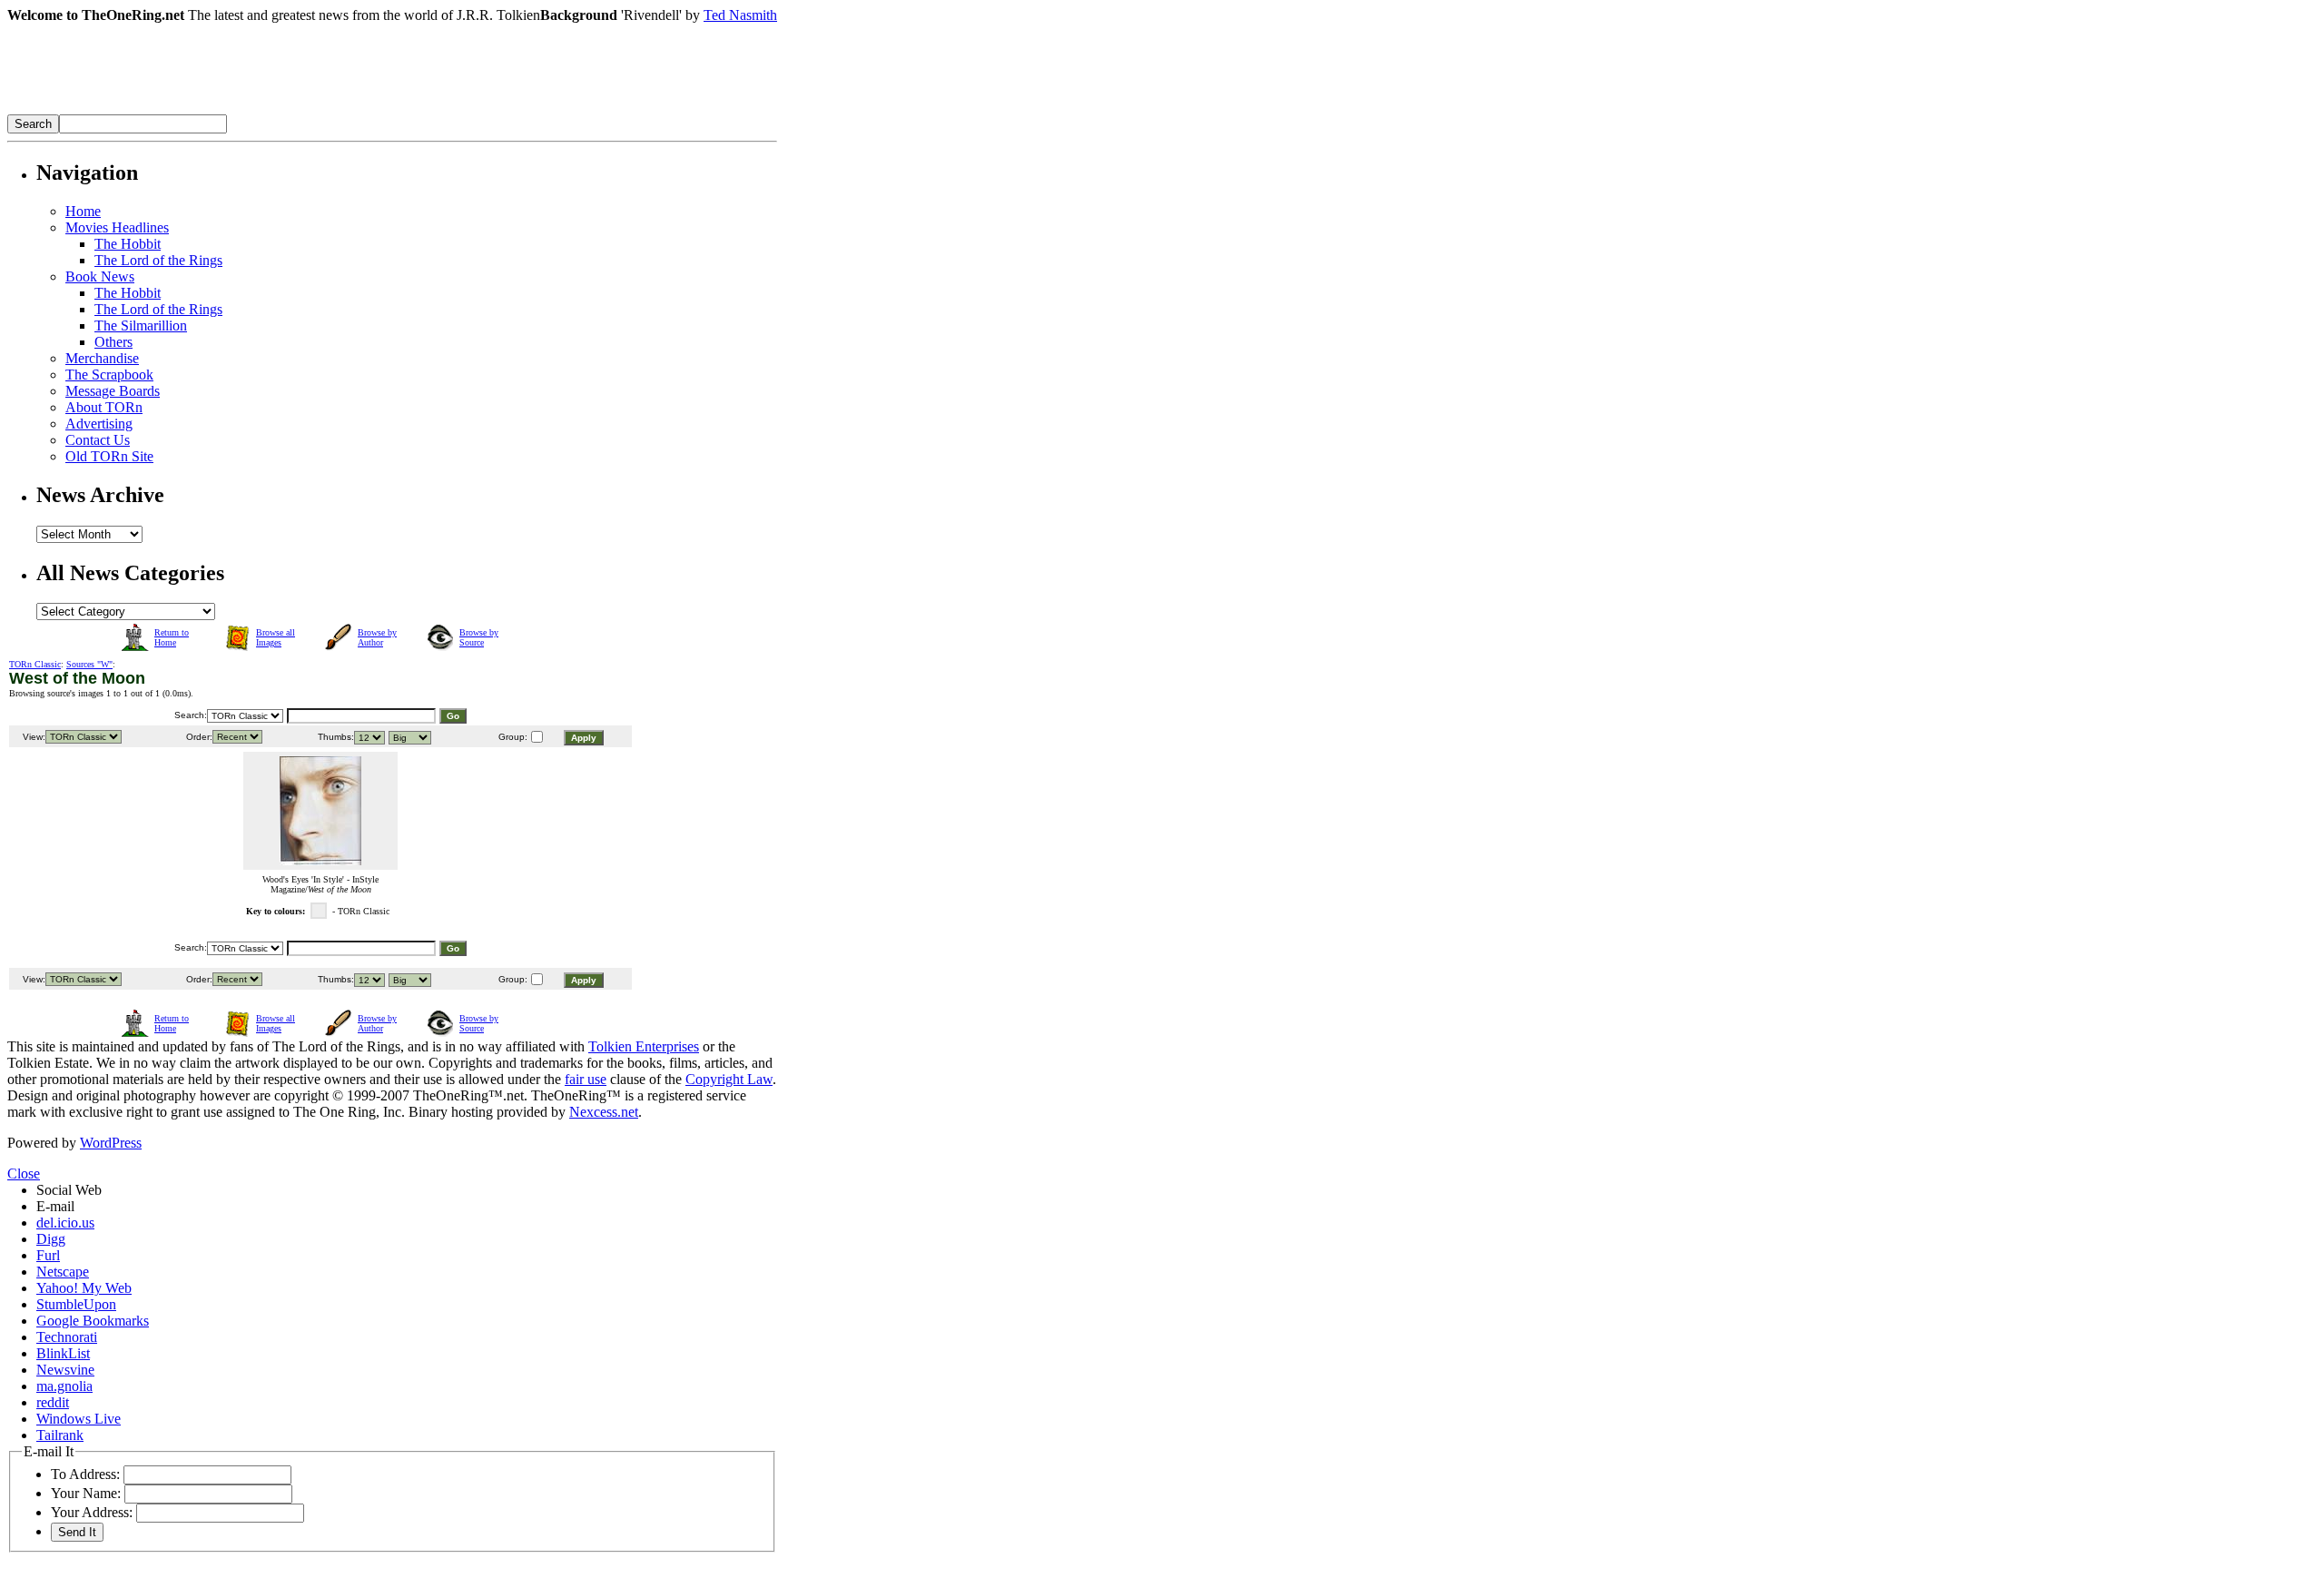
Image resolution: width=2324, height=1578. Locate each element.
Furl (48, 1255)
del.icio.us (65, 1223)
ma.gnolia (64, 1386)
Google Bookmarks (93, 1321)
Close (24, 1174)
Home (83, 211)
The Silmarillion (141, 325)
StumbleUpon (76, 1304)
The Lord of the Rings (158, 260)
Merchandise (102, 358)
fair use (586, 1079)
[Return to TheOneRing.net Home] (280, 109)
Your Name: (86, 1493)
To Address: (85, 1474)
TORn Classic (35, 664)
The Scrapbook (109, 375)
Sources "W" (89, 664)
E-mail (55, 1206)
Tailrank (60, 1435)
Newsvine (65, 1370)
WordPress (111, 1143)
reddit (53, 1402)
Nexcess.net (604, 1112)
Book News (100, 276)
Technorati (67, 1337)
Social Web (69, 1190)
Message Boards (113, 391)
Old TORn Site (109, 456)
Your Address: (92, 1512)
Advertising (99, 424)
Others (113, 342)
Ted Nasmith (740, 15)
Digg (51, 1239)
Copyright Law (729, 1079)
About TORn (104, 407)
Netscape (63, 1272)
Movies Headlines (117, 227)
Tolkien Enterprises (644, 1046)
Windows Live (79, 1419)
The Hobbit (128, 244)
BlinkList (63, 1353)
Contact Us (98, 440)
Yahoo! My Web (84, 1288)
